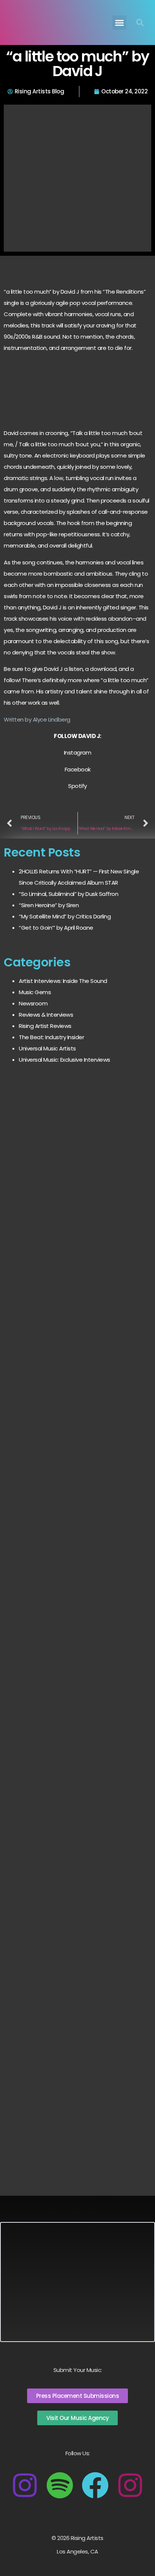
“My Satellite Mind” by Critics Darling (65, 916)
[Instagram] (25, 2485)
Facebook (78, 769)
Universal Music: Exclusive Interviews (65, 1060)
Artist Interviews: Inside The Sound (63, 981)
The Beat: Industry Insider (51, 1037)
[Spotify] (60, 2485)
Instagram (78, 752)
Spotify (77, 786)
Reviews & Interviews (46, 1015)
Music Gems (35, 992)
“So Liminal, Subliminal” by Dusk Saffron (68, 894)
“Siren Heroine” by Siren (49, 905)
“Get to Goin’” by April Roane (56, 928)
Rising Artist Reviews (45, 1026)
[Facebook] (95, 2485)
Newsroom (33, 1003)
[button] (120, 23)
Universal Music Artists (47, 1048)
